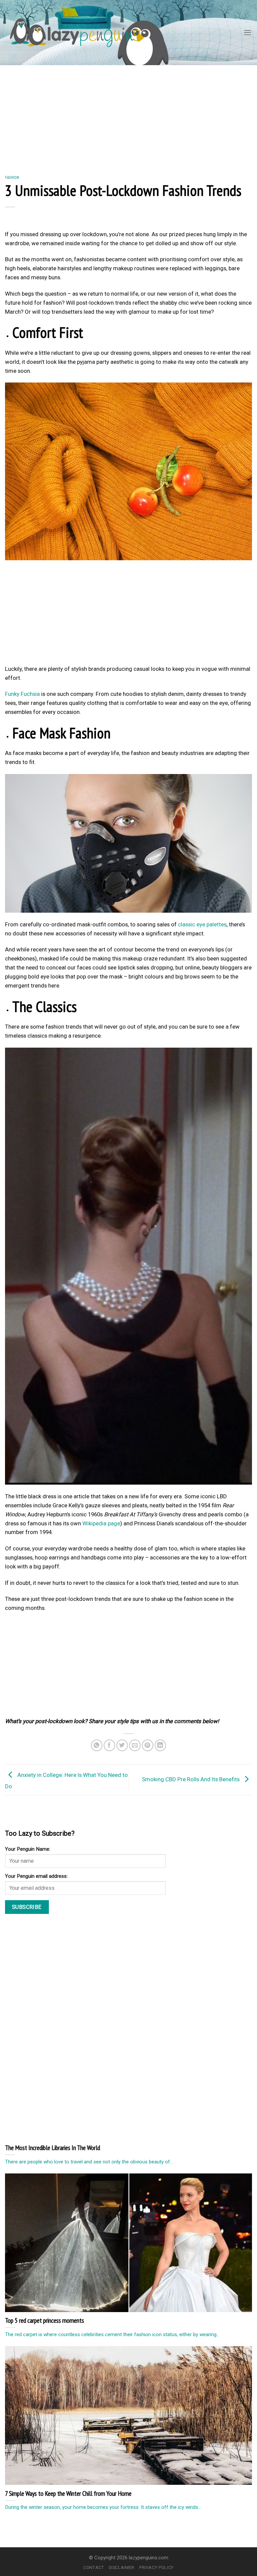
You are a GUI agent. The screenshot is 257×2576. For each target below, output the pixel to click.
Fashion (12, 177)
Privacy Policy (156, 2567)
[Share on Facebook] (110, 1745)
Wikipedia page (101, 1523)
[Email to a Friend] (135, 1745)
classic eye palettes (202, 924)
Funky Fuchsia (22, 694)
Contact (94, 2567)
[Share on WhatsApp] (97, 1745)
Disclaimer (122, 2567)
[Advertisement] (128, 115)
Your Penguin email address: (36, 1876)
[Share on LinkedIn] (160, 1745)
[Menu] (248, 33)
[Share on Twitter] (122, 1745)
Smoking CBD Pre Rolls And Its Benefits (191, 1779)
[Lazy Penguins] (75, 33)
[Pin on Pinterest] (148, 1745)
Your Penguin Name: (28, 1849)
